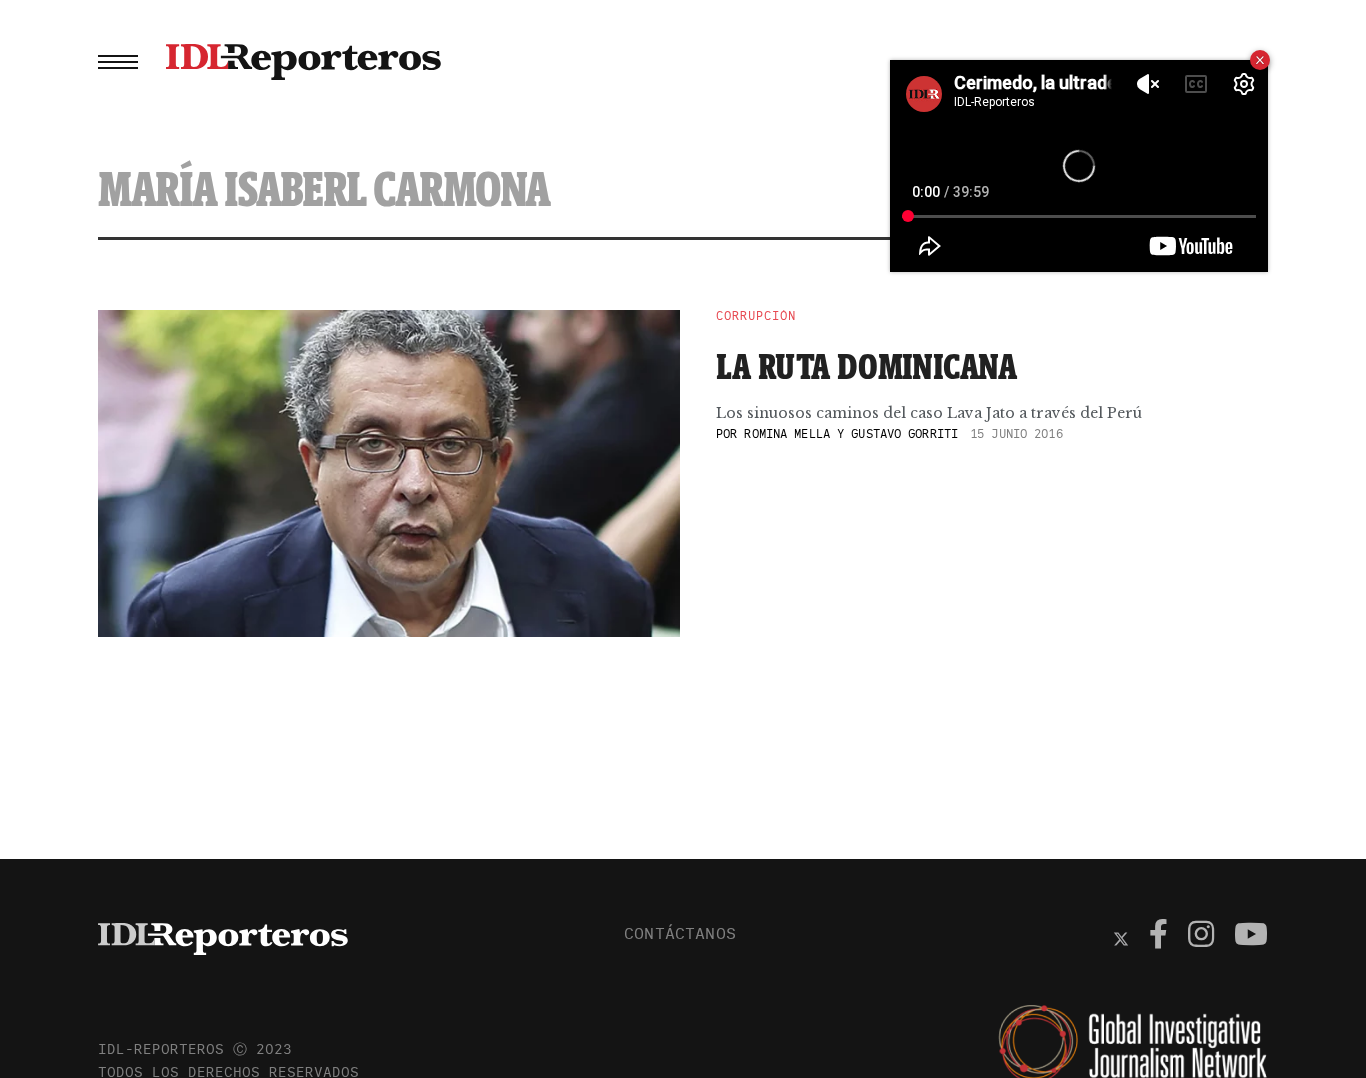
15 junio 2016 (1016, 433)
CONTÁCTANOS (680, 933)
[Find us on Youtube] (1251, 937)
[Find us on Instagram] (1201, 937)
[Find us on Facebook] (1158, 937)
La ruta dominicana (867, 366)
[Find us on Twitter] (1121, 937)
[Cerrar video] (1260, 60)
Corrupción (756, 316)
